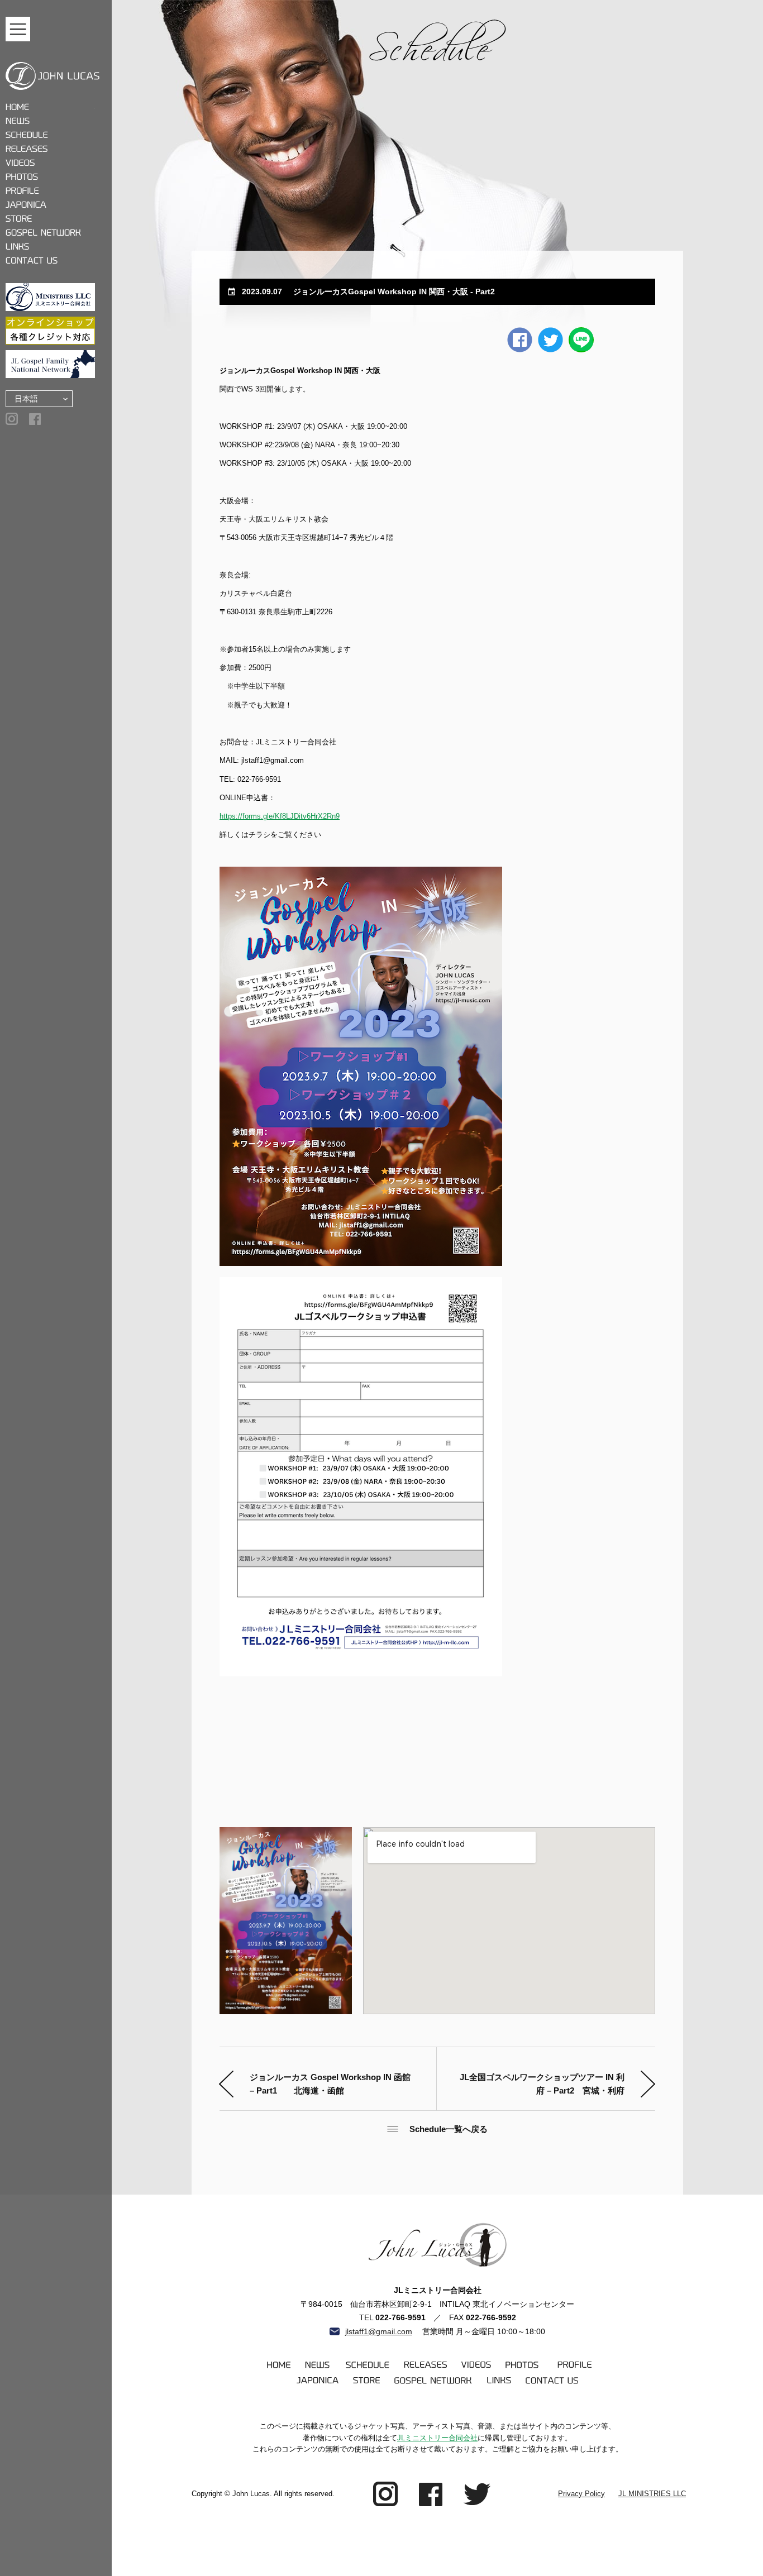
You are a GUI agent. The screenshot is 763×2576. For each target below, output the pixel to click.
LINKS (50, 247)
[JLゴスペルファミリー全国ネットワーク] (50, 364)
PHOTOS (50, 177)
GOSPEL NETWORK (50, 233)
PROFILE (50, 191)
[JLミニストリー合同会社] (50, 297)
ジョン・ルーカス (53, 76)
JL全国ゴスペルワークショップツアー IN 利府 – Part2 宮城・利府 (542, 2084)
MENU (18, 29)
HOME (50, 107)
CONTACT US (50, 261)
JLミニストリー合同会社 (437, 2438)
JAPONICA (50, 205)
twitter (550, 340)
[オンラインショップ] (50, 331)
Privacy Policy (581, 2494)
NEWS (50, 121)
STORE (50, 219)
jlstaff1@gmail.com (379, 2332)
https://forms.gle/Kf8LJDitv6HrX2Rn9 (280, 816)
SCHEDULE (50, 135)
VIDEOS (50, 163)
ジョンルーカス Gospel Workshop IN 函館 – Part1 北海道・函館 (330, 2084)
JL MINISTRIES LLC (652, 2494)
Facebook (520, 340)
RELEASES (50, 149)
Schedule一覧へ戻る (449, 2129)
